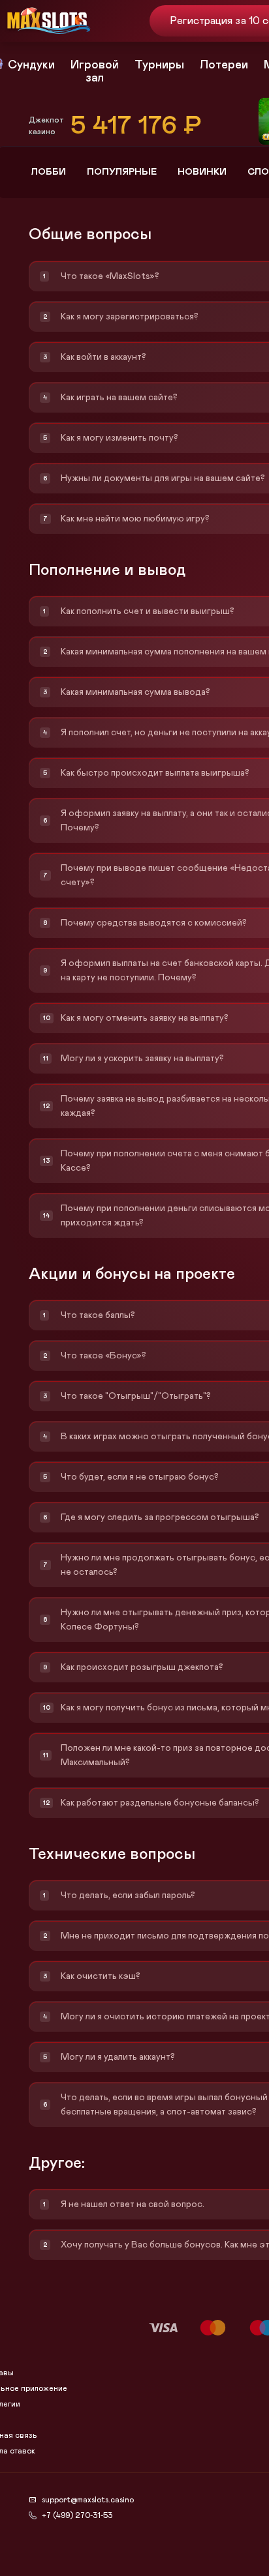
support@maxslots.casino (88, 2500)
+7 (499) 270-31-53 (77, 2515)
